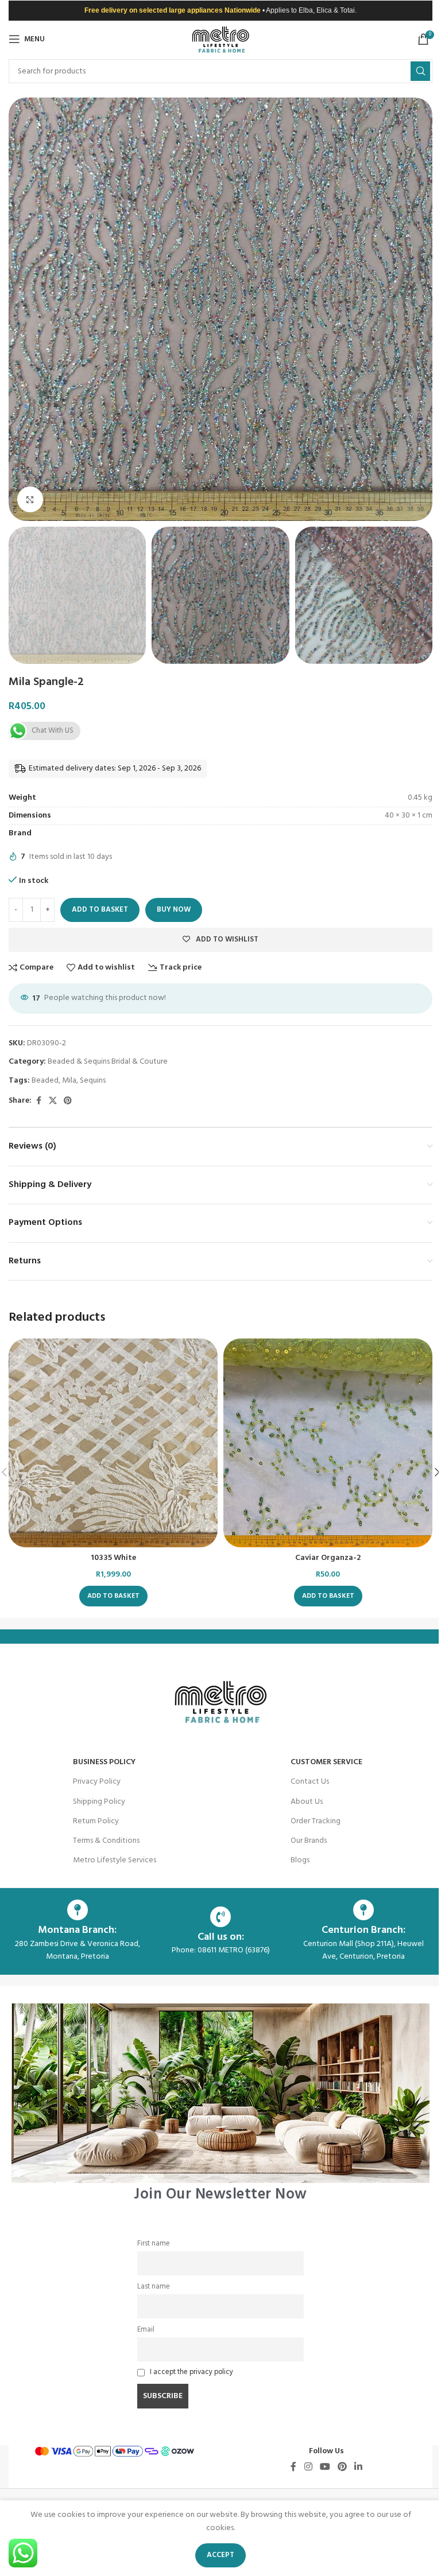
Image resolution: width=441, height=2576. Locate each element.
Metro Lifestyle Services (115, 1860)
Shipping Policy (99, 1802)
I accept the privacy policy (192, 2372)
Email (146, 2330)
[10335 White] (113, 1443)
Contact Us (310, 1782)
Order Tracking (316, 1821)
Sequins (93, 1081)
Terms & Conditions (106, 1841)
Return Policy (96, 1821)
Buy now (174, 910)
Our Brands (309, 1841)
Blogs (300, 1860)
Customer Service (326, 1762)
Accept (220, 2555)
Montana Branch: (77, 1930)
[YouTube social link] (325, 2467)
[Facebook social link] (38, 1101)
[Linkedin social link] (359, 2467)
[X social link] (53, 1101)
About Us (307, 1802)
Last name (154, 2287)
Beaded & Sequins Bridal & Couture (108, 1062)
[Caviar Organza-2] (328, 1443)
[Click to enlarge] (30, 499)
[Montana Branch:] (78, 1910)
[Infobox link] (220, 2102)
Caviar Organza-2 (328, 1558)
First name (154, 2244)
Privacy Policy (97, 1782)
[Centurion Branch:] (363, 1910)
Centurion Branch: (363, 1930)
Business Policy (104, 1762)
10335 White (113, 1558)
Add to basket (100, 910)
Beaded (45, 1081)
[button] (20, 309)
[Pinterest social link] (68, 1101)
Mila (69, 1081)
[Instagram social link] (308, 2467)
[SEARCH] (420, 71)
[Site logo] (220, 39)
